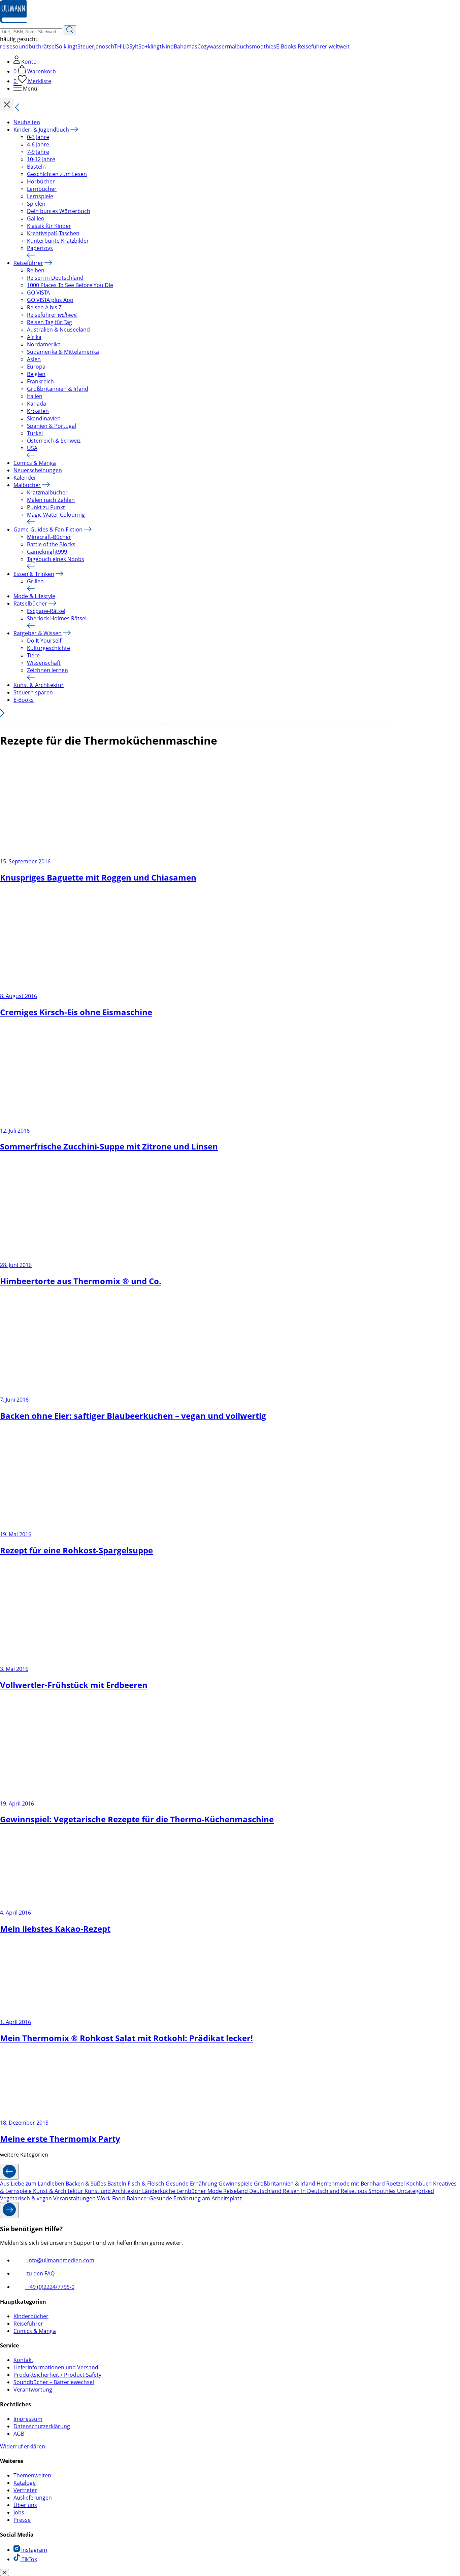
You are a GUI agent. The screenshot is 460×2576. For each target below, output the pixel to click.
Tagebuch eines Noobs (56, 559)
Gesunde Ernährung (192, 2184)
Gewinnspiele (236, 2184)
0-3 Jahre (38, 137)
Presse (22, 2520)
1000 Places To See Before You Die (70, 285)
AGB (19, 2434)
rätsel (49, 46)
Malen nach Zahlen (51, 500)
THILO (122, 46)
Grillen (35, 581)
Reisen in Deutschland (55, 278)
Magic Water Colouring (56, 515)
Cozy (203, 46)
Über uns (25, 2505)
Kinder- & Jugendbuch (41, 130)
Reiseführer (28, 263)
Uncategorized (416, 2191)
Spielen (36, 204)
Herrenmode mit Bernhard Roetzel (361, 2184)
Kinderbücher (31, 2316)
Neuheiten (27, 122)
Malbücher (27, 485)
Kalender (25, 478)
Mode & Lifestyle (34, 596)
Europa (36, 367)
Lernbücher (42, 189)
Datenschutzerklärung (42, 2426)
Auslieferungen (33, 2498)
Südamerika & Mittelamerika (63, 352)
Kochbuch (420, 2184)
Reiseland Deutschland (253, 2191)
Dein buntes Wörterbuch (59, 211)
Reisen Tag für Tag (50, 322)
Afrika (34, 337)
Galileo (36, 218)
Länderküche (159, 2191)
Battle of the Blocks (51, 544)
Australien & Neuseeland (58, 330)
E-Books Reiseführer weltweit (313, 46)
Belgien (36, 374)
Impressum (28, 2419)
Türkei (35, 433)
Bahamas (186, 46)
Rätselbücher (30, 604)
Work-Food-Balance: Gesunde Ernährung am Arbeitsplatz (169, 2198)
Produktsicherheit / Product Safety (57, 2375)
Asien (34, 359)
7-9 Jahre (38, 152)
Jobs (19, 2512)
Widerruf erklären (23, 2446)
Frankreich (40, 381)
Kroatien (38, 411)
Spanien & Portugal (52, 426)
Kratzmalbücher (47, 492)
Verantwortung (33, 2390)
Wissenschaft (44, 663)
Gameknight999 (47, 552)
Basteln (36, 167)
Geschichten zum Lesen (57, 174)
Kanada (37, 404)
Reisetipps (355, 2191)
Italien (35, 396)
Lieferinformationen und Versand (56, 2367)
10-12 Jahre (41, 159)
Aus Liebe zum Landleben (33, 2184)
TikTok (29, 2559)
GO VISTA (38, 293)
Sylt (134, 46)
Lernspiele (40, 196)
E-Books (24, 700)
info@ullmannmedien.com (60, 2260)
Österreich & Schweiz (54, 441)
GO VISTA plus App (50, 300)
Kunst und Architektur (113, 2191)
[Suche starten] (70, 30)
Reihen (36, 270)
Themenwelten (32, 2475)
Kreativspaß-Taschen (53, 233)
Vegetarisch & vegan (27, 2198)
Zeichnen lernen (47, 670)
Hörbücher (41, 181)
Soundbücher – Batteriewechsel (54, 2382)
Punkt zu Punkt (46, 507)
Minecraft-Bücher (49, 537)
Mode (215, 2191)
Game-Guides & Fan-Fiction (48, 529)
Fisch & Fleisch (147, 2184)
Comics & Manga (35, 463)
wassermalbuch (229, 46)
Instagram (34, 2550)
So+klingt (150, 46)
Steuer (86, 46)
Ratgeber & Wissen (38, 633)
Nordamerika (44, 344)
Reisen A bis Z (44, 307)
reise (6, 46)
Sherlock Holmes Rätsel (57, 618)
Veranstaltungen (75, 2198)
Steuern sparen (33, 692)
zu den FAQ (40, 2273)
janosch (104, 46)
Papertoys (40, 248)
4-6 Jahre (38, 144)
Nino (168, 46)
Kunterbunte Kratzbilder (58, 241)
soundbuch (27, 46)
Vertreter (25, 2490)
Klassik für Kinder (49, 226)
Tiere (33, 655)
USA (32, 448)
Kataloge (25, 2483)
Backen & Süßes (87, 2184)
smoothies (263, 46)
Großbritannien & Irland (58, 389)
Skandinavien (44, 418)
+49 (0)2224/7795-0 (50, 2287)
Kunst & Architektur (39, 685)
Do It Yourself (44, 641)
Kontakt (23, 2360)
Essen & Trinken (34, 574)
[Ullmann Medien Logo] (13, 22)
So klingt (67, 46)
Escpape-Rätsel (46, 611)
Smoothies (383, 2191)
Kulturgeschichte (48, 648)
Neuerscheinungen (38, 470)
